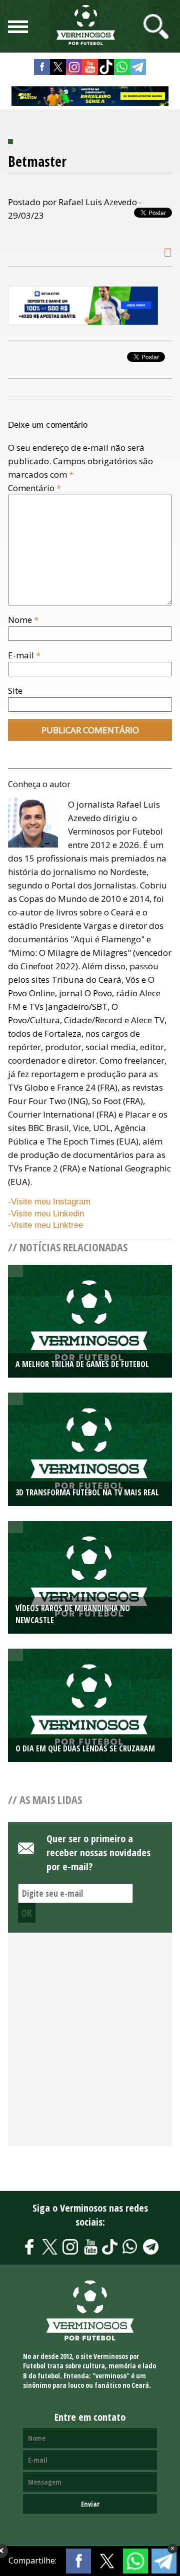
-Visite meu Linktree (45, 1225)
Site (15, 691)
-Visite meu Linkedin (46, 1214)
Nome (23, 620)
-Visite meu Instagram (49, 1202)
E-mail (24, 655)
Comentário (34, 488)
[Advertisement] (90, 2045)
